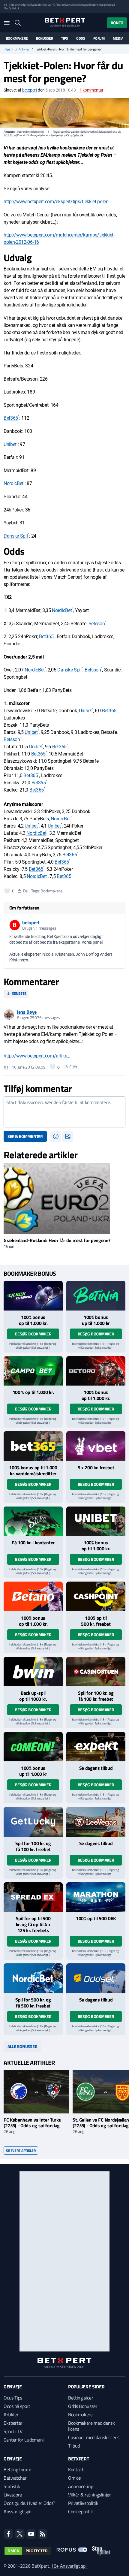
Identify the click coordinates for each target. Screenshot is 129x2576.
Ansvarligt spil (17, 2511)
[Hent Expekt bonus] (96, 1747)
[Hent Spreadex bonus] (33, 1897)
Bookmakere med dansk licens (91, 2426)
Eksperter (13, 2423)
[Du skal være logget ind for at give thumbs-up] (7, 891)
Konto (117, 23)
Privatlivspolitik (83, 2503)
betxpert (30, 90)
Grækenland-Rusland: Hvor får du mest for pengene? (57, 1240)
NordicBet (13, 483)
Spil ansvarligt (19, 5)
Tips (64, 38)
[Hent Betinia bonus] (96, 1296)
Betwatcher (15, 2478)
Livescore (13, 2495)
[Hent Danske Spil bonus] (96, 1978)
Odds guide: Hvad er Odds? (29, 2503)
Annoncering (81, 2486)
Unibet (10, 444)
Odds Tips (13, 2398)
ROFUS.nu (57, 5)
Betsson (97, 624)
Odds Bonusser (83, 2406)
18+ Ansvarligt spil (69, 2566)
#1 (6, 1067)
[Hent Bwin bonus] (33, 1672)
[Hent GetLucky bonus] (33, 1822)
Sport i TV (13, 2431)
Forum (99, 38)
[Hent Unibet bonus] (96, 1521)
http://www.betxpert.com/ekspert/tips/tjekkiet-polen (56, 202)
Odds (81, 38)
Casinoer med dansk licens (94, 2437)
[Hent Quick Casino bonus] (33, 1296)
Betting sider (81, 2398)
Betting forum (17, 2469)
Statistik (12, 2486)
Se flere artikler (21, 2151)
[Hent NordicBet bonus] (33, 1978)
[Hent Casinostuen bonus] (96, 1672)
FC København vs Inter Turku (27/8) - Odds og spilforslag (32, 2123)
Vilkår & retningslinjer (90, 2495)
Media (118, 38)
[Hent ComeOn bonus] (33, 1747)
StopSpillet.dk (12, 8)
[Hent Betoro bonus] (96, 1371)
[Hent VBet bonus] (96, 1446)
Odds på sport (17, 2406)
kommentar (91, 90)
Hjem (9, 49)
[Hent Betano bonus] (33, 1596)
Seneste (19, 993)
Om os (74, 2478)
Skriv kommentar (25, 1136)
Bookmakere (17, 38)
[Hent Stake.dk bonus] (33, 1521)
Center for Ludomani (24, 2440)
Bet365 (11, 418)
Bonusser (45, 38)
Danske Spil (16, 536)
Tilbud (74, 2446)
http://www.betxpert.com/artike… (37, 1056)
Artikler (24, 49)
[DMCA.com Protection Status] (28, 2551)
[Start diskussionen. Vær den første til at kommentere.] (64, 1112)
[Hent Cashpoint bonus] (96, 1596)
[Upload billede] (68, 1136)
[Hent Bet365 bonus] (33, 1446)
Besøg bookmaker (33, 1334)
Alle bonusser (22, 2046)
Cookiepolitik (81, 2511)
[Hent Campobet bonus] (33, 1371)
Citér (73, 1067)
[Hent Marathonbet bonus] (96, 1897)
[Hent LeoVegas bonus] (96, 1822)
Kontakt (76, 2469)
